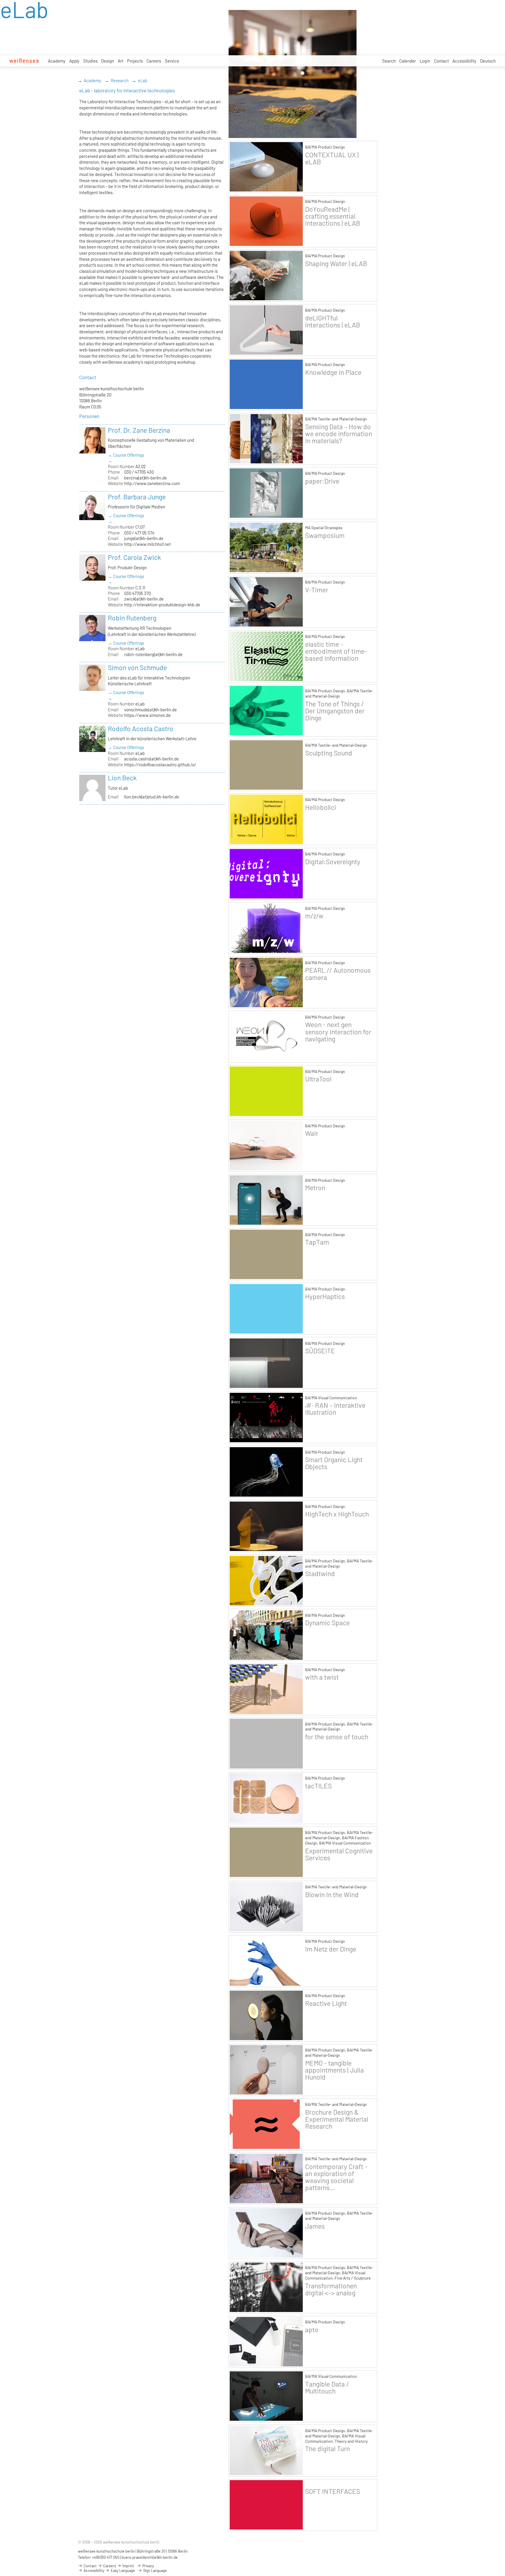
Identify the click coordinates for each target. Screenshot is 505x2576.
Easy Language (122, 2570)
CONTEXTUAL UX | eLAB (332, 158)
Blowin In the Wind (332, 1895)
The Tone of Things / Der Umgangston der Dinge (335, 711)
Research (120, 80)
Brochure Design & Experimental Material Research (337, 2119)
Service (172, 61)
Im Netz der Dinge (331, 1949)
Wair (312, 1133)
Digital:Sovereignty (333, 862)
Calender (408, 61)
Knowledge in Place (333, 372)
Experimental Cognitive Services (339, 1854)
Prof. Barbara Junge (137, 497)
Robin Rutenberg (132, 618)
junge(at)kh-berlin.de (144, 538)
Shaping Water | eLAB (336, 263)
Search (389, 61)
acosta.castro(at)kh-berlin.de (152, 759)
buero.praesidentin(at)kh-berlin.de (150, 2557)
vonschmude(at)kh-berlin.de (151, 710)
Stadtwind (320, 1573)
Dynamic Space (327, 1623)
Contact (441, 61)
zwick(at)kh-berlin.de (144, 599)
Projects (135, 61)
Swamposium (325, 535)
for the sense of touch (337, 1737)
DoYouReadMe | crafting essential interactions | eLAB (333, 216)
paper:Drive (322, 481)
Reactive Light (326, 2003)
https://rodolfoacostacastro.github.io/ (160, 765)
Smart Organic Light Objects (334, 1463)
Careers (154, 61)
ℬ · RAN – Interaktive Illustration (335, 1409)
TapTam (317, 1242)
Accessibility (464, 61)
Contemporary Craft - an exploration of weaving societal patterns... (336, 2177)
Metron (315, 1188)
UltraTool (318, 1079)
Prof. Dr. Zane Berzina (139, 430)
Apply (74, 61)
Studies (90, 61)
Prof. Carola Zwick (134, 557)
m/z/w (314, 916)
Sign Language (155, 2570)
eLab (143, 80)
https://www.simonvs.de (147, 715)
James (315, 2226)
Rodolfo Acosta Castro (141, 729)
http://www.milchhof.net (147, 544)
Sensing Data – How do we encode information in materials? (339, 434)
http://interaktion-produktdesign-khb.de (162, 605)
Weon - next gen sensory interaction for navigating (338, 1031)
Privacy (148, 2566)
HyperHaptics (325, 1296)
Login (425, 61)
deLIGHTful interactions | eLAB (333, 321)
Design (108, 61)
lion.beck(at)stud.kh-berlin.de (152, 797)
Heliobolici (321, 807)
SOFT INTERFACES (333, 2491)
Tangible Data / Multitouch (327, 2387)
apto (312, 2330)
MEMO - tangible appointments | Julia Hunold (334, 2070)
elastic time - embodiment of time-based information (336, 651)
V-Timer (317, 590)
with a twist (322, 1677)
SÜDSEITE (320, 1351)
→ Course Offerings (126, 455)
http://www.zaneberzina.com (152, 483)
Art (121, 61)
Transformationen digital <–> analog (331, 2289)
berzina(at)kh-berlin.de (146, 478)
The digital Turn (327, 2449)
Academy (57, 61)
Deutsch (488, 61)
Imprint (128, 2566)
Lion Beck (122, 778)
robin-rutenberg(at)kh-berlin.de (153, 654)
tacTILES (318, 1786)
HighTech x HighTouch (337, 1514)
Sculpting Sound (329, 753)
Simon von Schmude (137, 667)
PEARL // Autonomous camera (338, 974)
